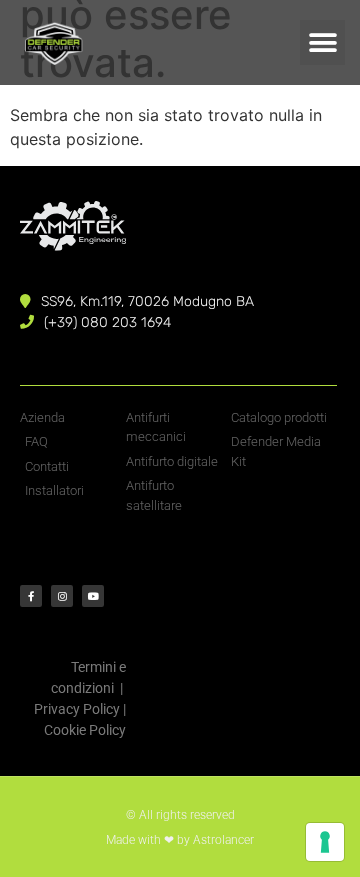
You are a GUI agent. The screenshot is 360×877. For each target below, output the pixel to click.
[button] (322, 42)
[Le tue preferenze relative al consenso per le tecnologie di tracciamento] (325, 842)
